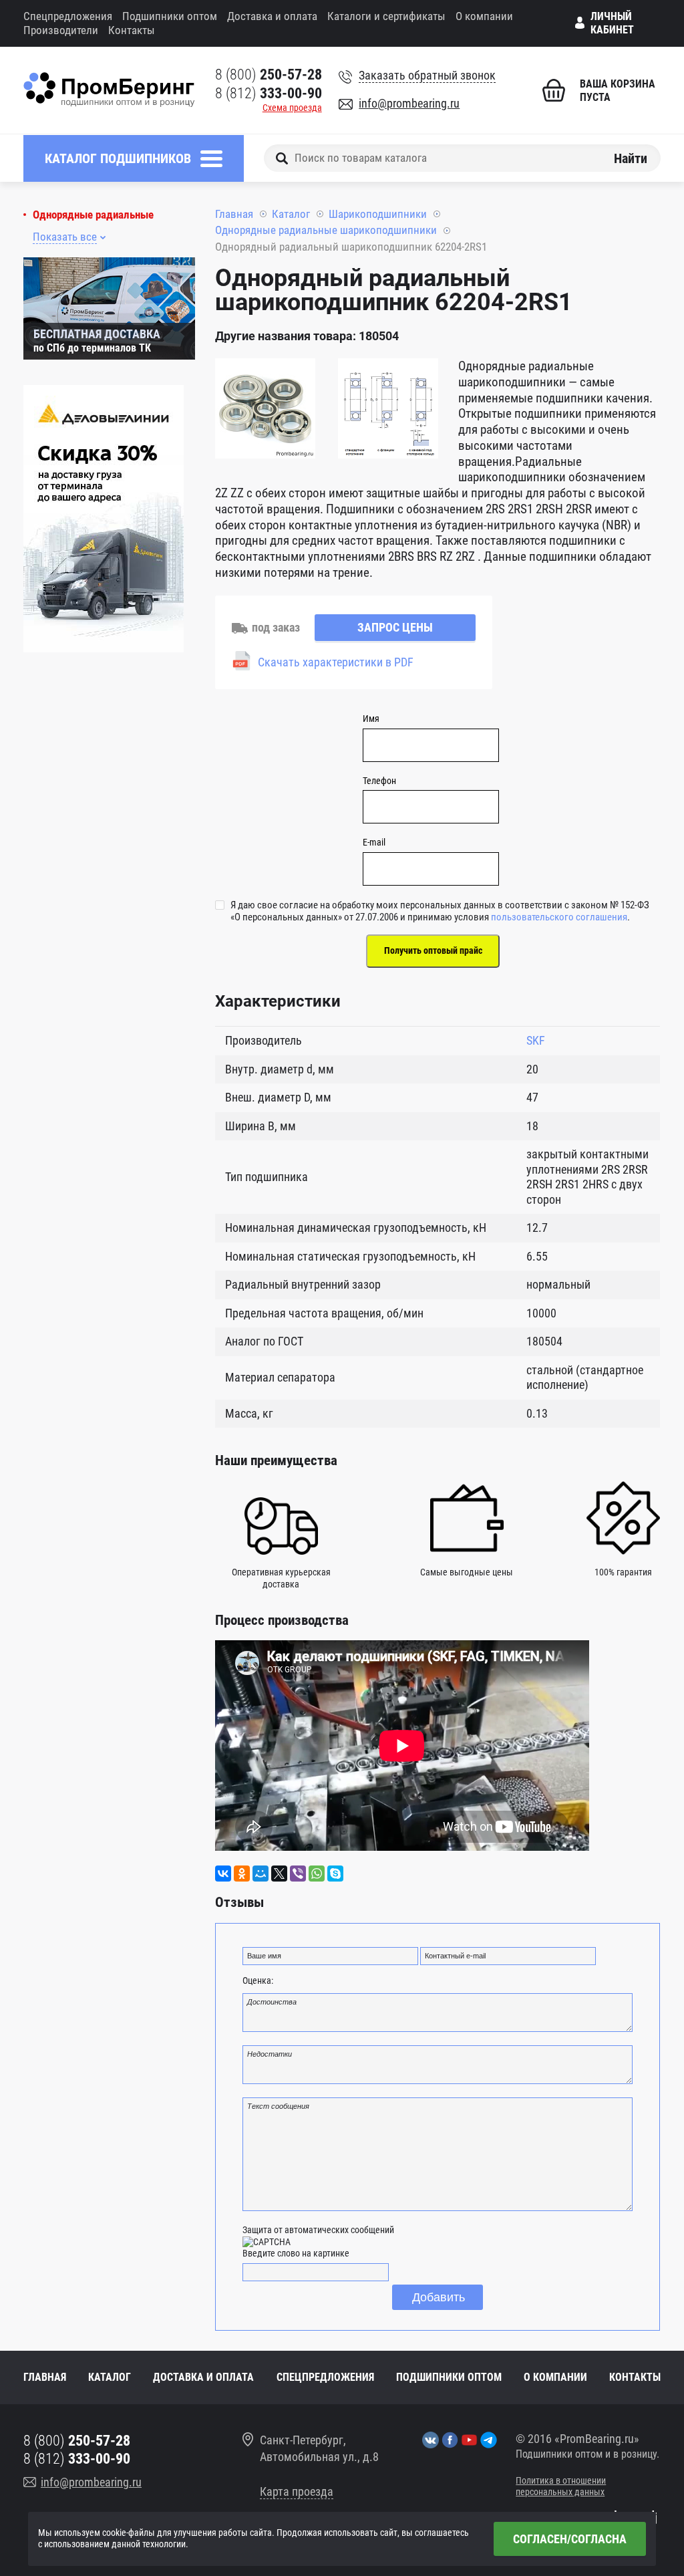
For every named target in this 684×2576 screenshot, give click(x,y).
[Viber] (298, 1874)
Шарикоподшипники (378, 214)
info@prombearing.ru (409, 103)
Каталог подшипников (118, 158)
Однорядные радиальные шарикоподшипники (326, 230)
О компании (484, 16)
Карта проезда (297, 2491)
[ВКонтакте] (223, 1874)
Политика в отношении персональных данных (561, 2486)
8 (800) (269, 75)
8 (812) (269, 93)
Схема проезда (292, 108)
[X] (279, 1874)
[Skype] (335, 1874)
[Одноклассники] (242, 1874)
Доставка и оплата (272, 16)
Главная (234, 214)
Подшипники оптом (170, 16)
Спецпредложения (68, 16)
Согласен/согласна (570, 2539)
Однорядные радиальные (93, 215)
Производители (61, 30)
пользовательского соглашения (559, 917)
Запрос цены (395, 627)
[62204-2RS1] (265, 410)
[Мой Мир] (261, 1874)
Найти (631, 158)
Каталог (291, 214)
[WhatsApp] (317, 1874)
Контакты (132, 30)
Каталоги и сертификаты (386, 16)
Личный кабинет (612, 23)
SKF (536, 1040)
